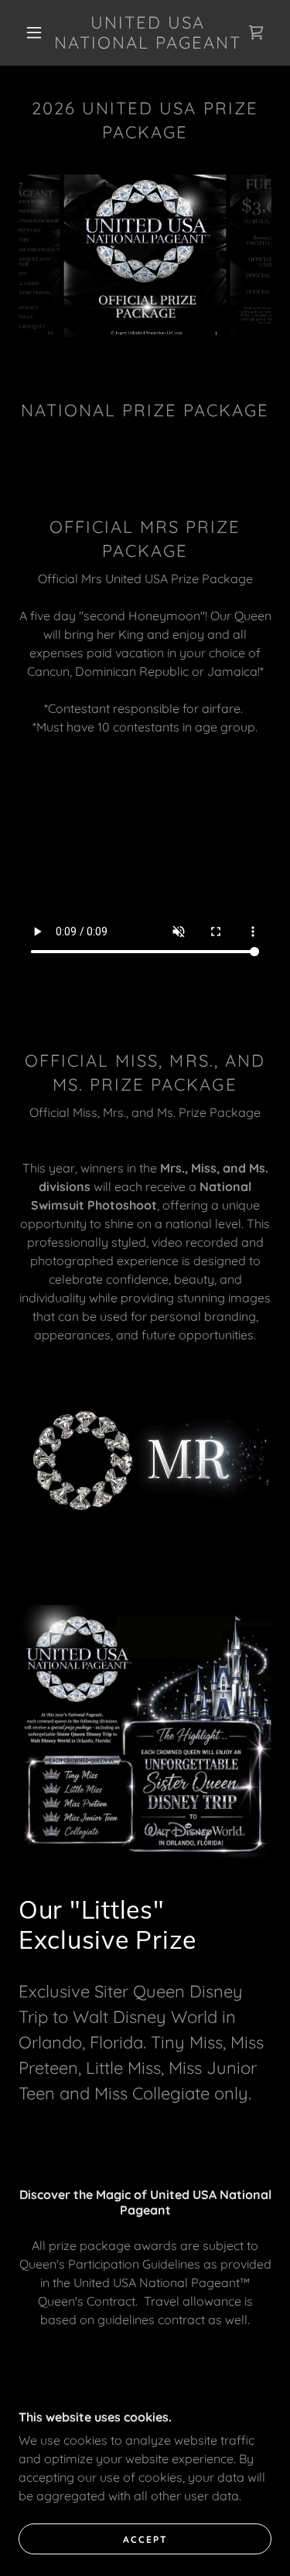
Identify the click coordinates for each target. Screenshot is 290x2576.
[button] (34, 32)
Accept (145, 2539)
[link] (148, 33)
